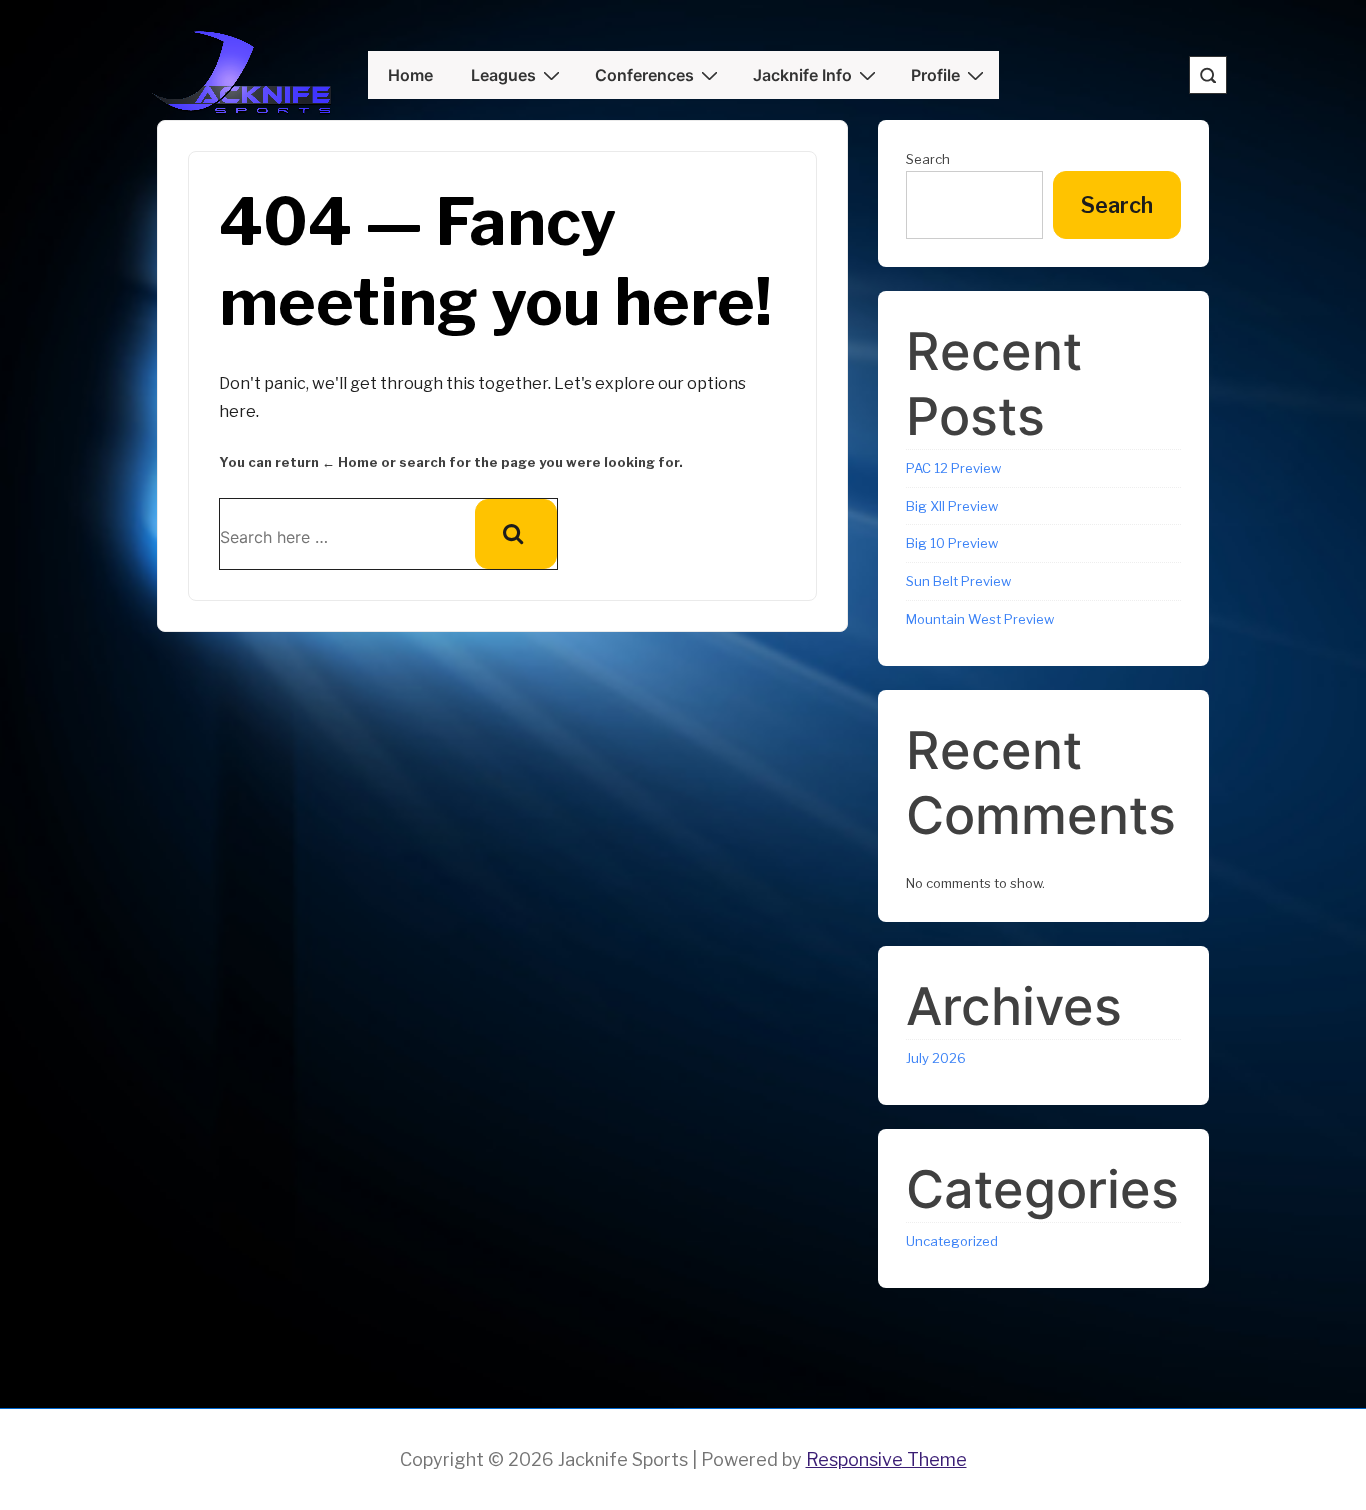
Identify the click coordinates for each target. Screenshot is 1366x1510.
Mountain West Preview (980, 619)
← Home (350, 462)
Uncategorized (952, 1241)
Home (410, 75)
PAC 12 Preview (953, 468)
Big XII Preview (952, 506)
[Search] (516, 534)
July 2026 (936, 1058)
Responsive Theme (886, 1459)
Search (928, 159)
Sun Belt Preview (958, 581)
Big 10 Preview (952, 543)
